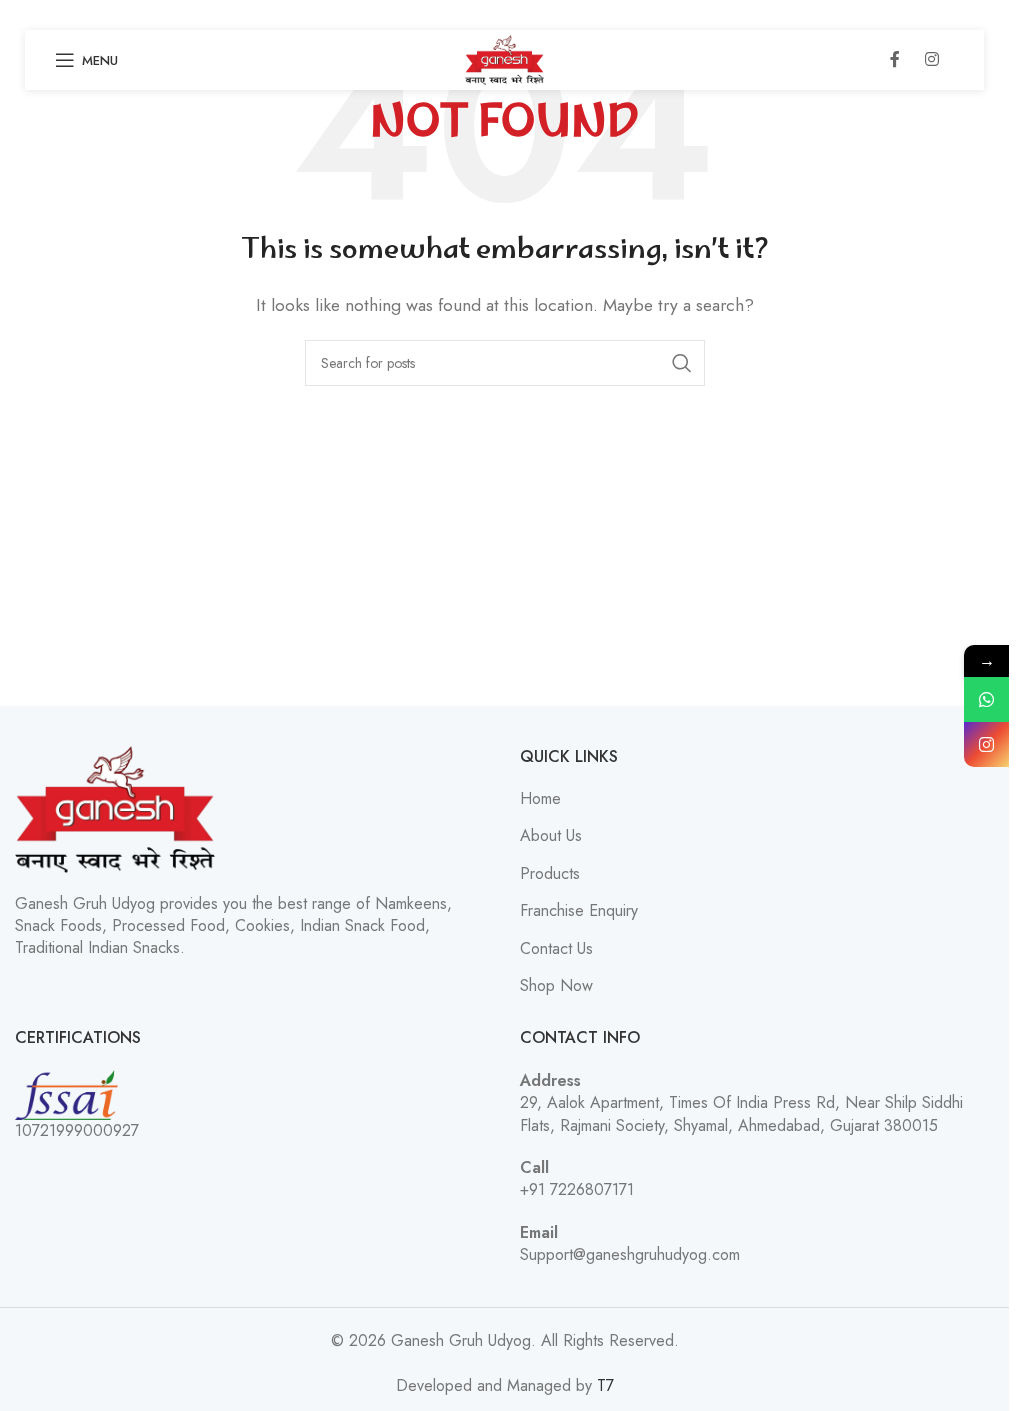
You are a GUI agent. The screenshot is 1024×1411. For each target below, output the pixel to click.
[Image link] (115, 807)
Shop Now (556, 986)
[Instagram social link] (932, 60)
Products (550, 874)
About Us (551, 836)
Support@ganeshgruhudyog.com (630, 1254)
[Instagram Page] (986, 744)
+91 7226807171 (577, 1189)
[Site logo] (504, 58)
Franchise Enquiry (579, 911)
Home (540, 799)
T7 (605, 1385)
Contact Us (556, 949)
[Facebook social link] (895, 60)
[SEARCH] (682, 363)
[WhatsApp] (986, 699)
